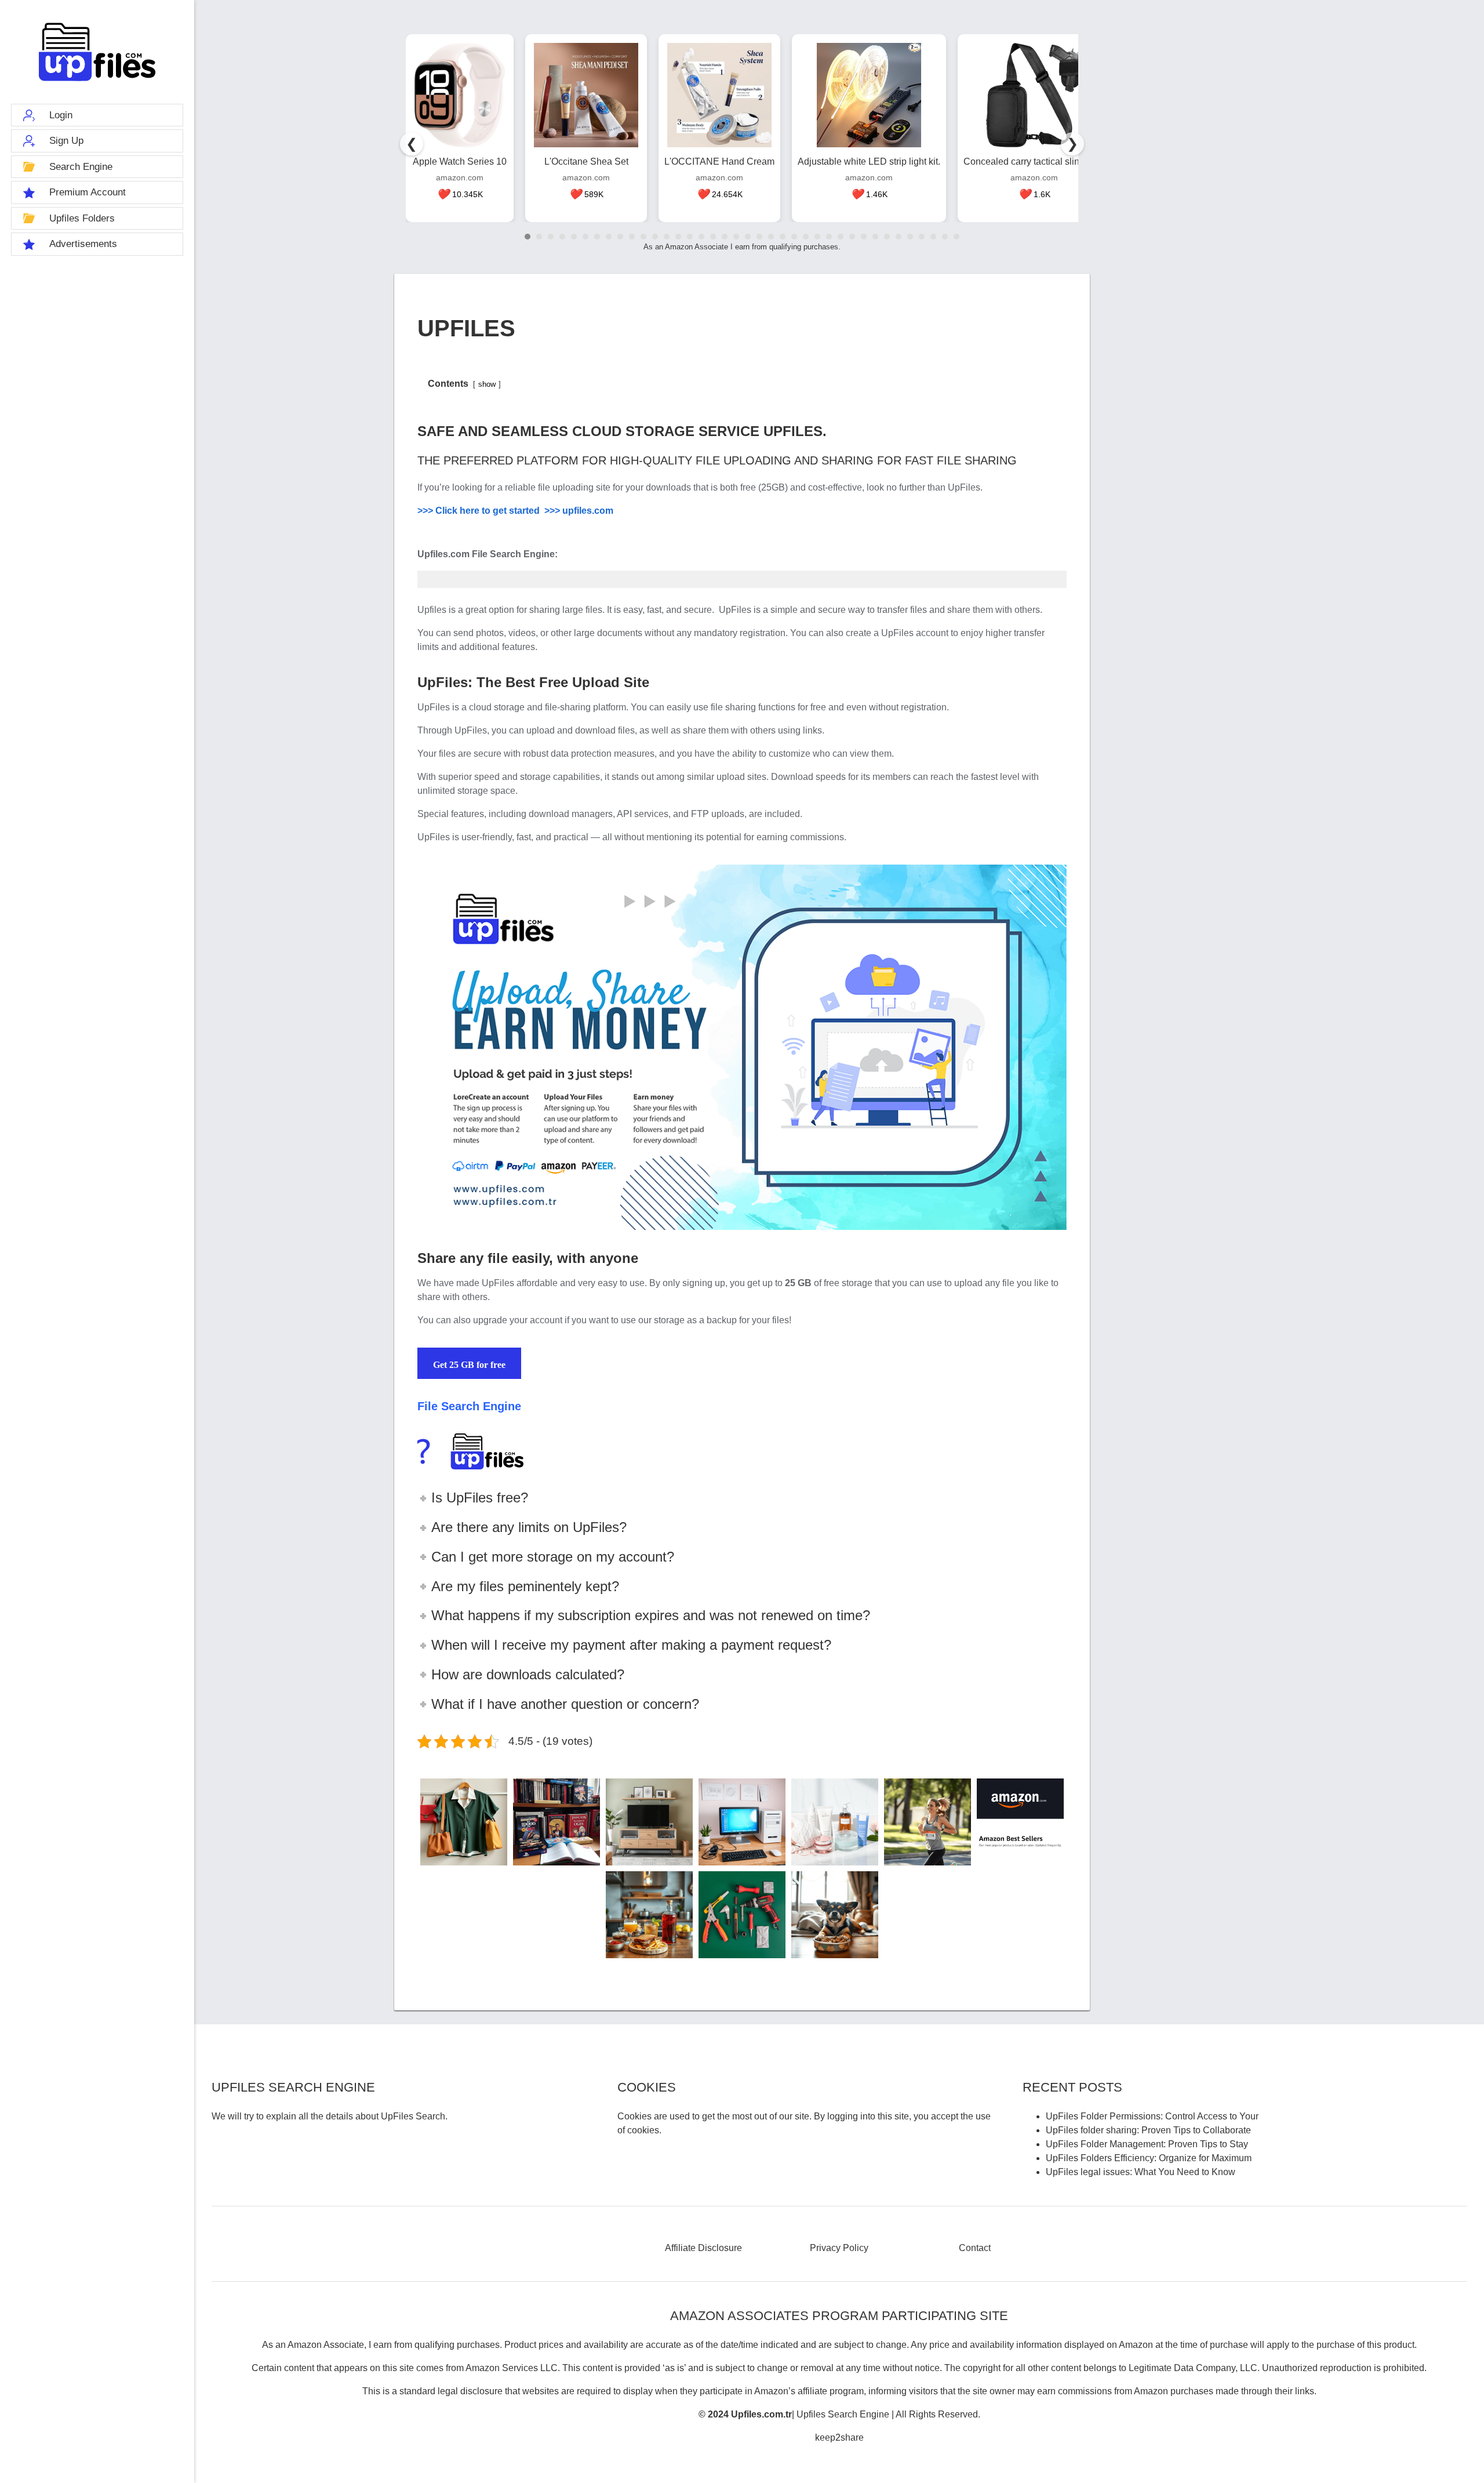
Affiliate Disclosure (703, 2248)
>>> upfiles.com (579, 511)
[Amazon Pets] (835, 1915)
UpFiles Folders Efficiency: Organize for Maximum (1149, 2158)
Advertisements (83, 244)
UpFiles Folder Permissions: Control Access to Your (1152, 2116)
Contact (975, 2248)
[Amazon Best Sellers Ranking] (1020, 1822)
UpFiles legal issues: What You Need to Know (1141, 2172)
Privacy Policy (839, 2248)
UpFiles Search (97, 52)
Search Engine (81, 167)
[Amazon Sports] (927, 1822)
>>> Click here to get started (481, 511)
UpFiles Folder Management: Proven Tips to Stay (1147, 2144)
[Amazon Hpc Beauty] (835, 1822)
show (487, 384)
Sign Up (66, 141)
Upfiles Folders (82, 218)
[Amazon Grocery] (649, 1915)
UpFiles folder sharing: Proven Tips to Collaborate (1148, 2130)
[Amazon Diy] (742, 1915)
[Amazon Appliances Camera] (649, 1822)
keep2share (839, 2437)
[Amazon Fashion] (464, 1822)
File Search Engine (469, 1406)
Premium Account (88, 192)
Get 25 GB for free (469, 1365)
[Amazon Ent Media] (556, 1822)
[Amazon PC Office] (742, 1822)
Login (61, 115)
